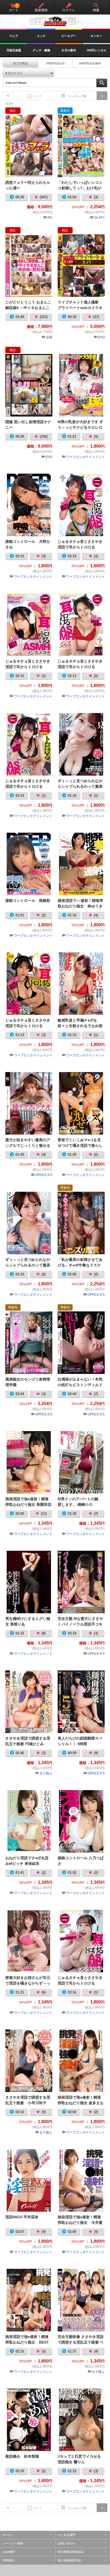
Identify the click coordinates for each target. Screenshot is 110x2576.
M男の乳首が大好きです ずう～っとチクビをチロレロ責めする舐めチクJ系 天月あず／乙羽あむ (81, 385)
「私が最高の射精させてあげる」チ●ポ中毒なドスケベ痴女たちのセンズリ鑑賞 (81, 1223)
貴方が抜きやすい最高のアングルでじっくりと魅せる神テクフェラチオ (29, 1103)
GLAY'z (99, 218)
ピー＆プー (69, 36)
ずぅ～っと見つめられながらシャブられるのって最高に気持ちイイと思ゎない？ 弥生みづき (81, 744)
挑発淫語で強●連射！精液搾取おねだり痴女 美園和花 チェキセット (29, 1462)
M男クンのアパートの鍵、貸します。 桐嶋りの (81, 1462)
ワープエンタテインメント (85, 457)
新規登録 (41, 10)
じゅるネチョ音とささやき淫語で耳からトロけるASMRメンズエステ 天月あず (81, 624)
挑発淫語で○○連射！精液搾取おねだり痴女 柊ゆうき (81, 864)
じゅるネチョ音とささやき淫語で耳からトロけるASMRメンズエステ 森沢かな (29, 983)
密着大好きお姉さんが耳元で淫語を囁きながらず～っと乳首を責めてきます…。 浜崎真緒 (29, 1941)
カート (14, 8)
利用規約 (9, 2560)
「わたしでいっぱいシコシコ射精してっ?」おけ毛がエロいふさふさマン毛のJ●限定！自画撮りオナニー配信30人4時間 (81, 146)
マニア (14, 36)
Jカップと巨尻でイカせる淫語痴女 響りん (81, 2420)
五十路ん (46, 1773)
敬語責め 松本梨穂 (29, 2420)
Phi (50, 218)
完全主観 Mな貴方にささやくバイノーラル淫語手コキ (81, 1582)
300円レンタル (97, 50)
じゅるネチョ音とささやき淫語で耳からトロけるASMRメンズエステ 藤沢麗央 (81, 1941)
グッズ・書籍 (41, 50)
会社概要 (9, 2552)
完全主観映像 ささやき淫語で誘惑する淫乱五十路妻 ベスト (81, 2300)
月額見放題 (14, 50)
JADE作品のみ (55, 63)
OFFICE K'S (44, 1175)
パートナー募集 (13, 2543)
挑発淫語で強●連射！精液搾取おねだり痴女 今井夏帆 (81, 2180)
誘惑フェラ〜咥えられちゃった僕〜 (29, 146)
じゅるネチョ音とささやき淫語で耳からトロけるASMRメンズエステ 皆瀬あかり (29, 624)
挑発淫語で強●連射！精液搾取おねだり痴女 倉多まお (81, 2061)
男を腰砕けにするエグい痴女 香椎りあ (29, 1582)
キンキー (96, 36)
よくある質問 (66, 2535)
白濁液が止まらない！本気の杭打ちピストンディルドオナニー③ (81, 1343)
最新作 (65, 111)
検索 (96, 10)
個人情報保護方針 (69, 2560)
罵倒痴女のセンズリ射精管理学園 (29, 1343)
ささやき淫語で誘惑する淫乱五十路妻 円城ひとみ (29, 1702)
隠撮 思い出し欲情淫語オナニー (29, 385)
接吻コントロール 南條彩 (29, 864)
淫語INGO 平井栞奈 (29, 2180)
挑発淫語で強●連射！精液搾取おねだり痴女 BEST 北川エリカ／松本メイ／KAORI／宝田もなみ (29, 2300)
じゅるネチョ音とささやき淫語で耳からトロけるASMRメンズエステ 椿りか (81, 505)
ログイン (69, 10)
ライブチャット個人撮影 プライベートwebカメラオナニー (81, 265)
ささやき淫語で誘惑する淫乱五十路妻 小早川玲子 (29, 2061)
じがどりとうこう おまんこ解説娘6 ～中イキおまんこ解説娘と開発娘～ (29, 265)
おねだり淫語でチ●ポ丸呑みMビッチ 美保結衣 (29, 1821)
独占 (13, 111)
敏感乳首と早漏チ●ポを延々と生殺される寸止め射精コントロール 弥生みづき (81, 983)
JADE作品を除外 (90, 63)
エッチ (41, 36)
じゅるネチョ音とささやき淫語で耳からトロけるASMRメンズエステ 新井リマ (29, 744)
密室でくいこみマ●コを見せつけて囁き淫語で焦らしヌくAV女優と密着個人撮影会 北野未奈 (81, 1103)
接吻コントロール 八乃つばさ (81, 1821)
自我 (49, 337)
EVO (101, 337)
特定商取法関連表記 (71, 2552)
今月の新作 (69, 50)
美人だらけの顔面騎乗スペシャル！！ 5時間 (81, 1702)
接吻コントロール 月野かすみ (29, 505)
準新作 (65, 1188)
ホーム (7, 2535)
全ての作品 (20, 63)
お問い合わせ (66, 2543)
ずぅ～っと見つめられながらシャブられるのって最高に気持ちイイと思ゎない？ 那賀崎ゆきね (29, 1223)
